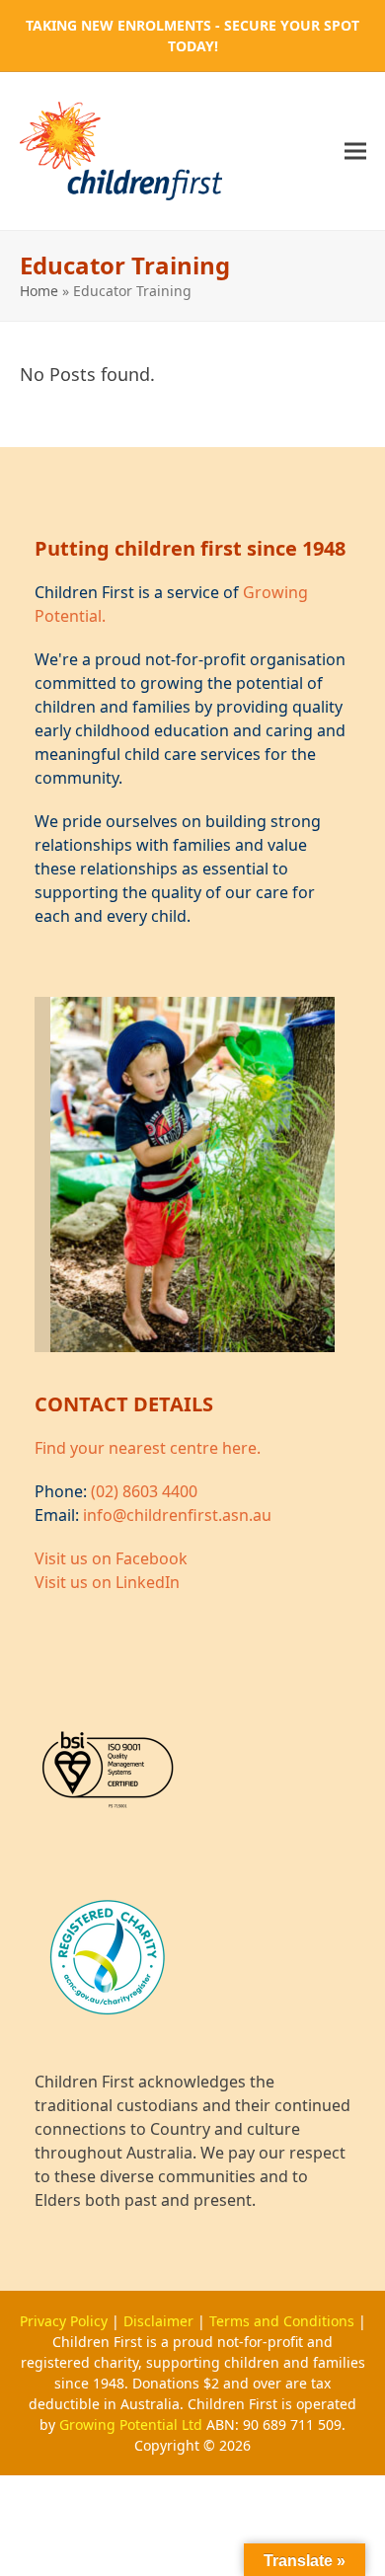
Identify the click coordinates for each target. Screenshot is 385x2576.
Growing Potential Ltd (133, 2424)
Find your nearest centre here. (148, 1448)
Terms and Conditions (284, 2321)
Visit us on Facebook (111, 1558)
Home (39, 291)
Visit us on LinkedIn (107, 1582)
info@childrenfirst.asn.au (177, 1515)
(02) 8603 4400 (144, 1491)
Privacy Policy (66, 2321)
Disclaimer (160, 2321)
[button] (355, 151)
